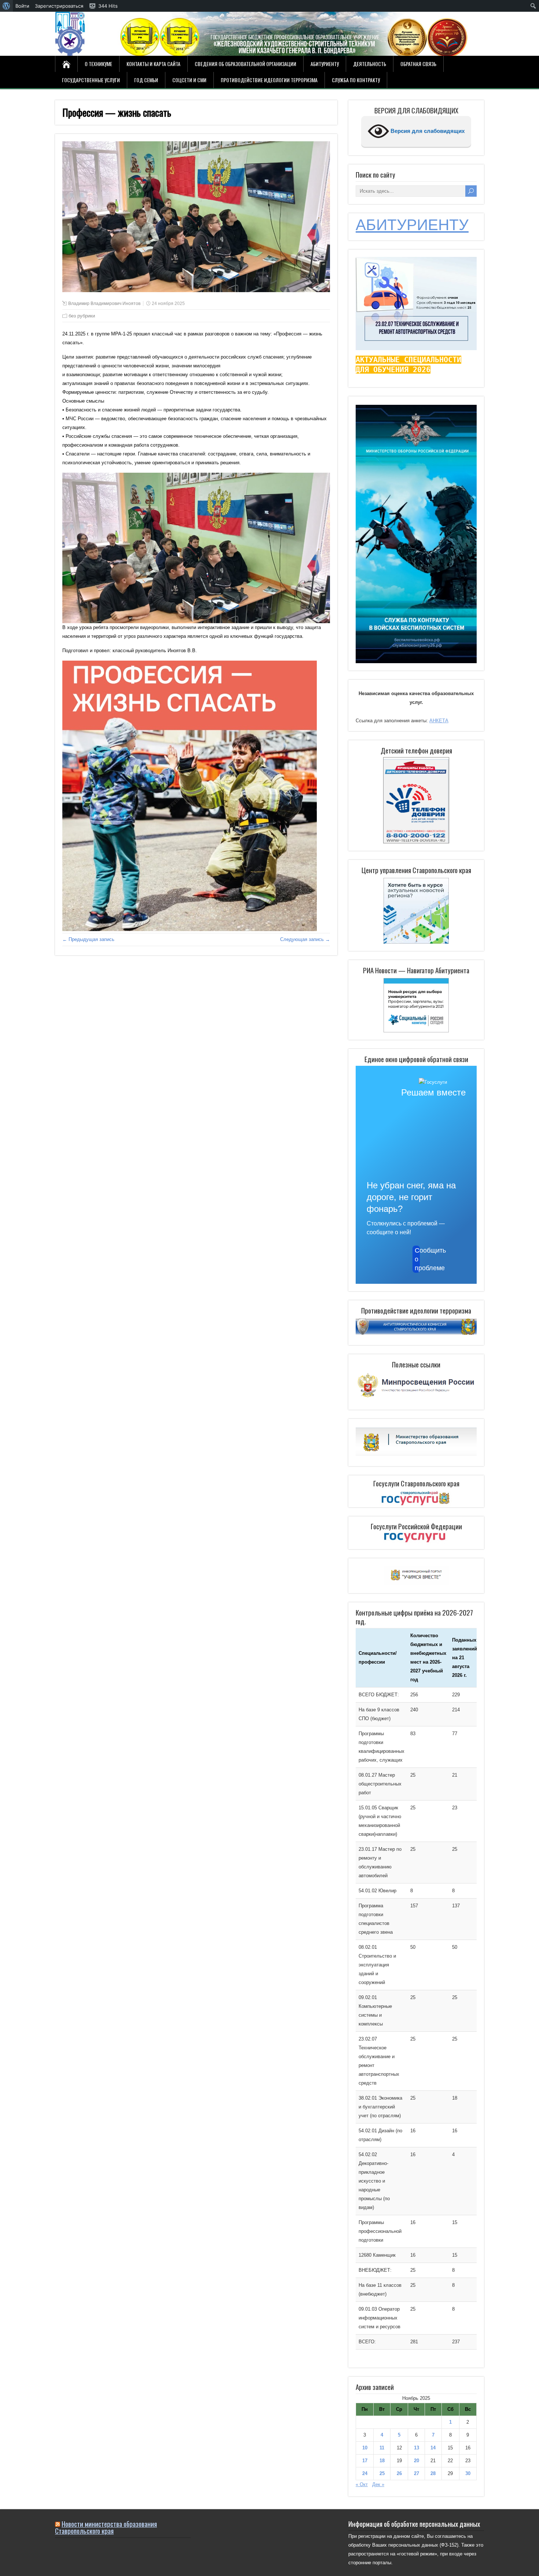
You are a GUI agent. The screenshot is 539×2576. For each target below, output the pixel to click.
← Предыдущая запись (88, 939)
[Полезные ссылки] (416, 1398)
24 (365, 2473)
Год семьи (146, 80)
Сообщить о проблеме (417, 1259)
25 (382, 2473)
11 (382, 2448)
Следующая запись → (305, 939)
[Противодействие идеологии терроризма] (416, 1333)
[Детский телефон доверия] (416, 800)
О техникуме (98, 64)
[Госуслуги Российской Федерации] (416, 1538)
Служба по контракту (356, 80)
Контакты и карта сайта (153, 64)
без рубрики (82, 316)
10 (365, 2448)
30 (468, 2473)
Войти (22, 6)
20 (417, 2461)
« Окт (362, 2484)
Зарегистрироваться (59, 6)
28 (433, 2473)
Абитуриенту (325, 64)
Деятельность (370, 64)
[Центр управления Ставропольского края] (416, 910)
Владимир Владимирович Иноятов (104, 304)
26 (399, 2473)
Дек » (378, 2484)
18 (382, 2461)
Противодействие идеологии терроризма (269, 80)
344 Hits (108, 6)
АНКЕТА (439, 721)
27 (417, 2473)
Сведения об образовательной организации (245, 64)
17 (365, 2461)
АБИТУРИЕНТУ (412, 225)
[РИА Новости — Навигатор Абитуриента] (416, 1005)
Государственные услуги (91, 80)
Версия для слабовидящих (427, 131)
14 (433, 2448)
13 (417, 2448)
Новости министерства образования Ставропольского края (106, 2527)
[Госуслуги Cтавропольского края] (416, 1499)
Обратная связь (418, 64)
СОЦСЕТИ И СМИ (189, 80)
